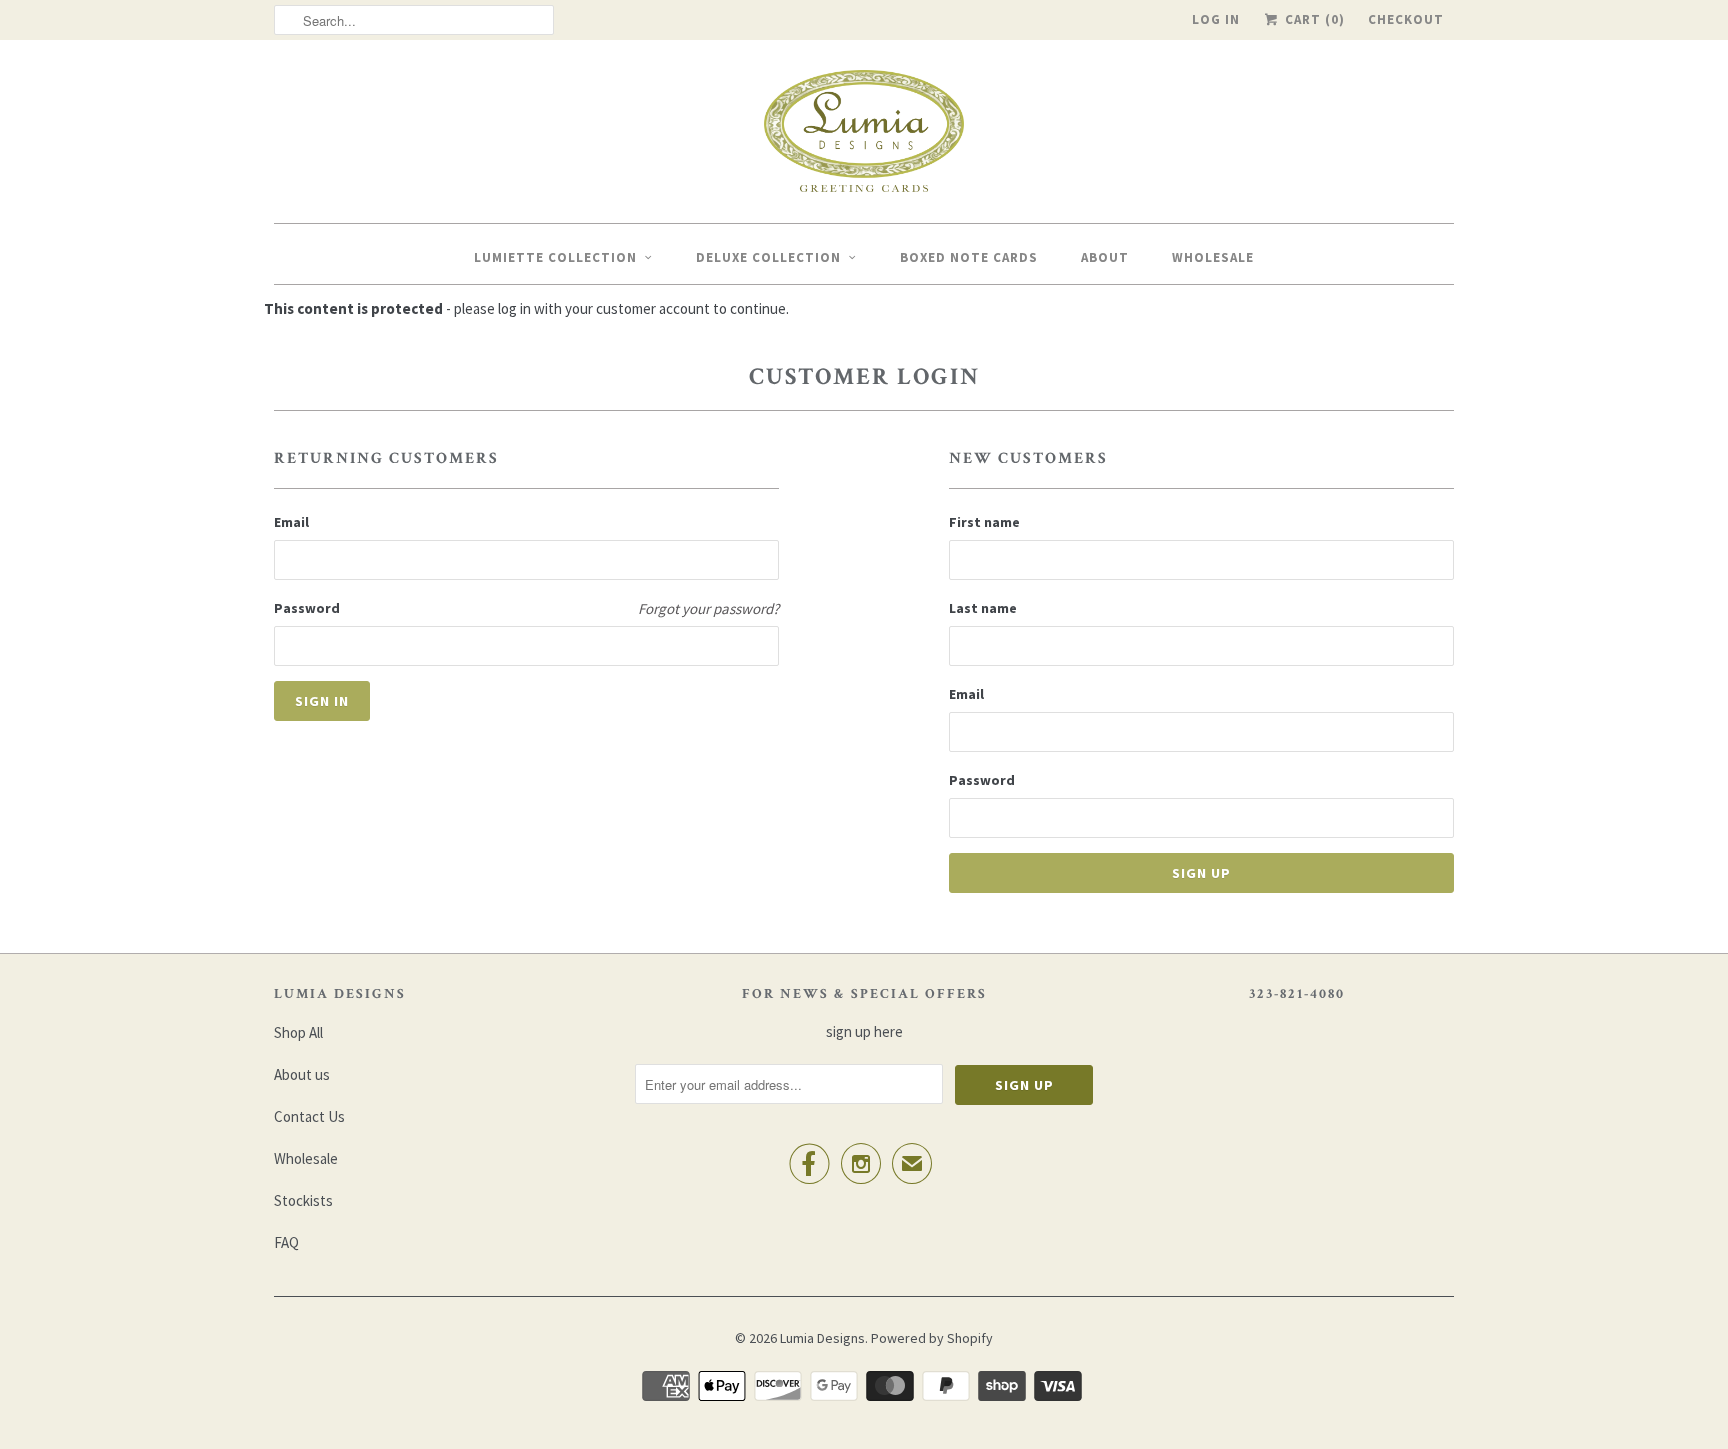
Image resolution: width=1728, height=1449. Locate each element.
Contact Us (309, 1116)
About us (302, 1074)
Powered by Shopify (932, 1338)
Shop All (298, 1032)
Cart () (1313, 19)
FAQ (286, 1242)
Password (307, 608)
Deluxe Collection (768, 257)
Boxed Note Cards (969, 257)
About (1105, 257)
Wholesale (1213, 257)
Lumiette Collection (555, 257)
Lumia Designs (822, 1338)
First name (984, 522)
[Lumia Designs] (864, 136)
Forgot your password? (708, 608)
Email (291, 522)
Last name (983, 608)
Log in (1216, 19)
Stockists (303, 1200)
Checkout (1406, 19)
